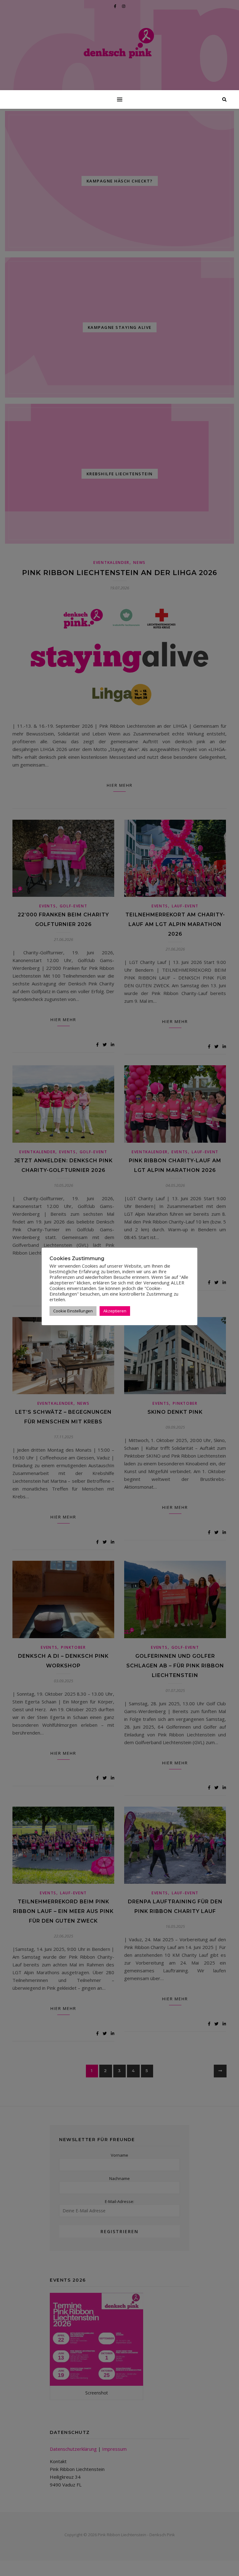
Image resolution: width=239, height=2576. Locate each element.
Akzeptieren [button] (115, 1311)
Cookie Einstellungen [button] (73, 1311)
